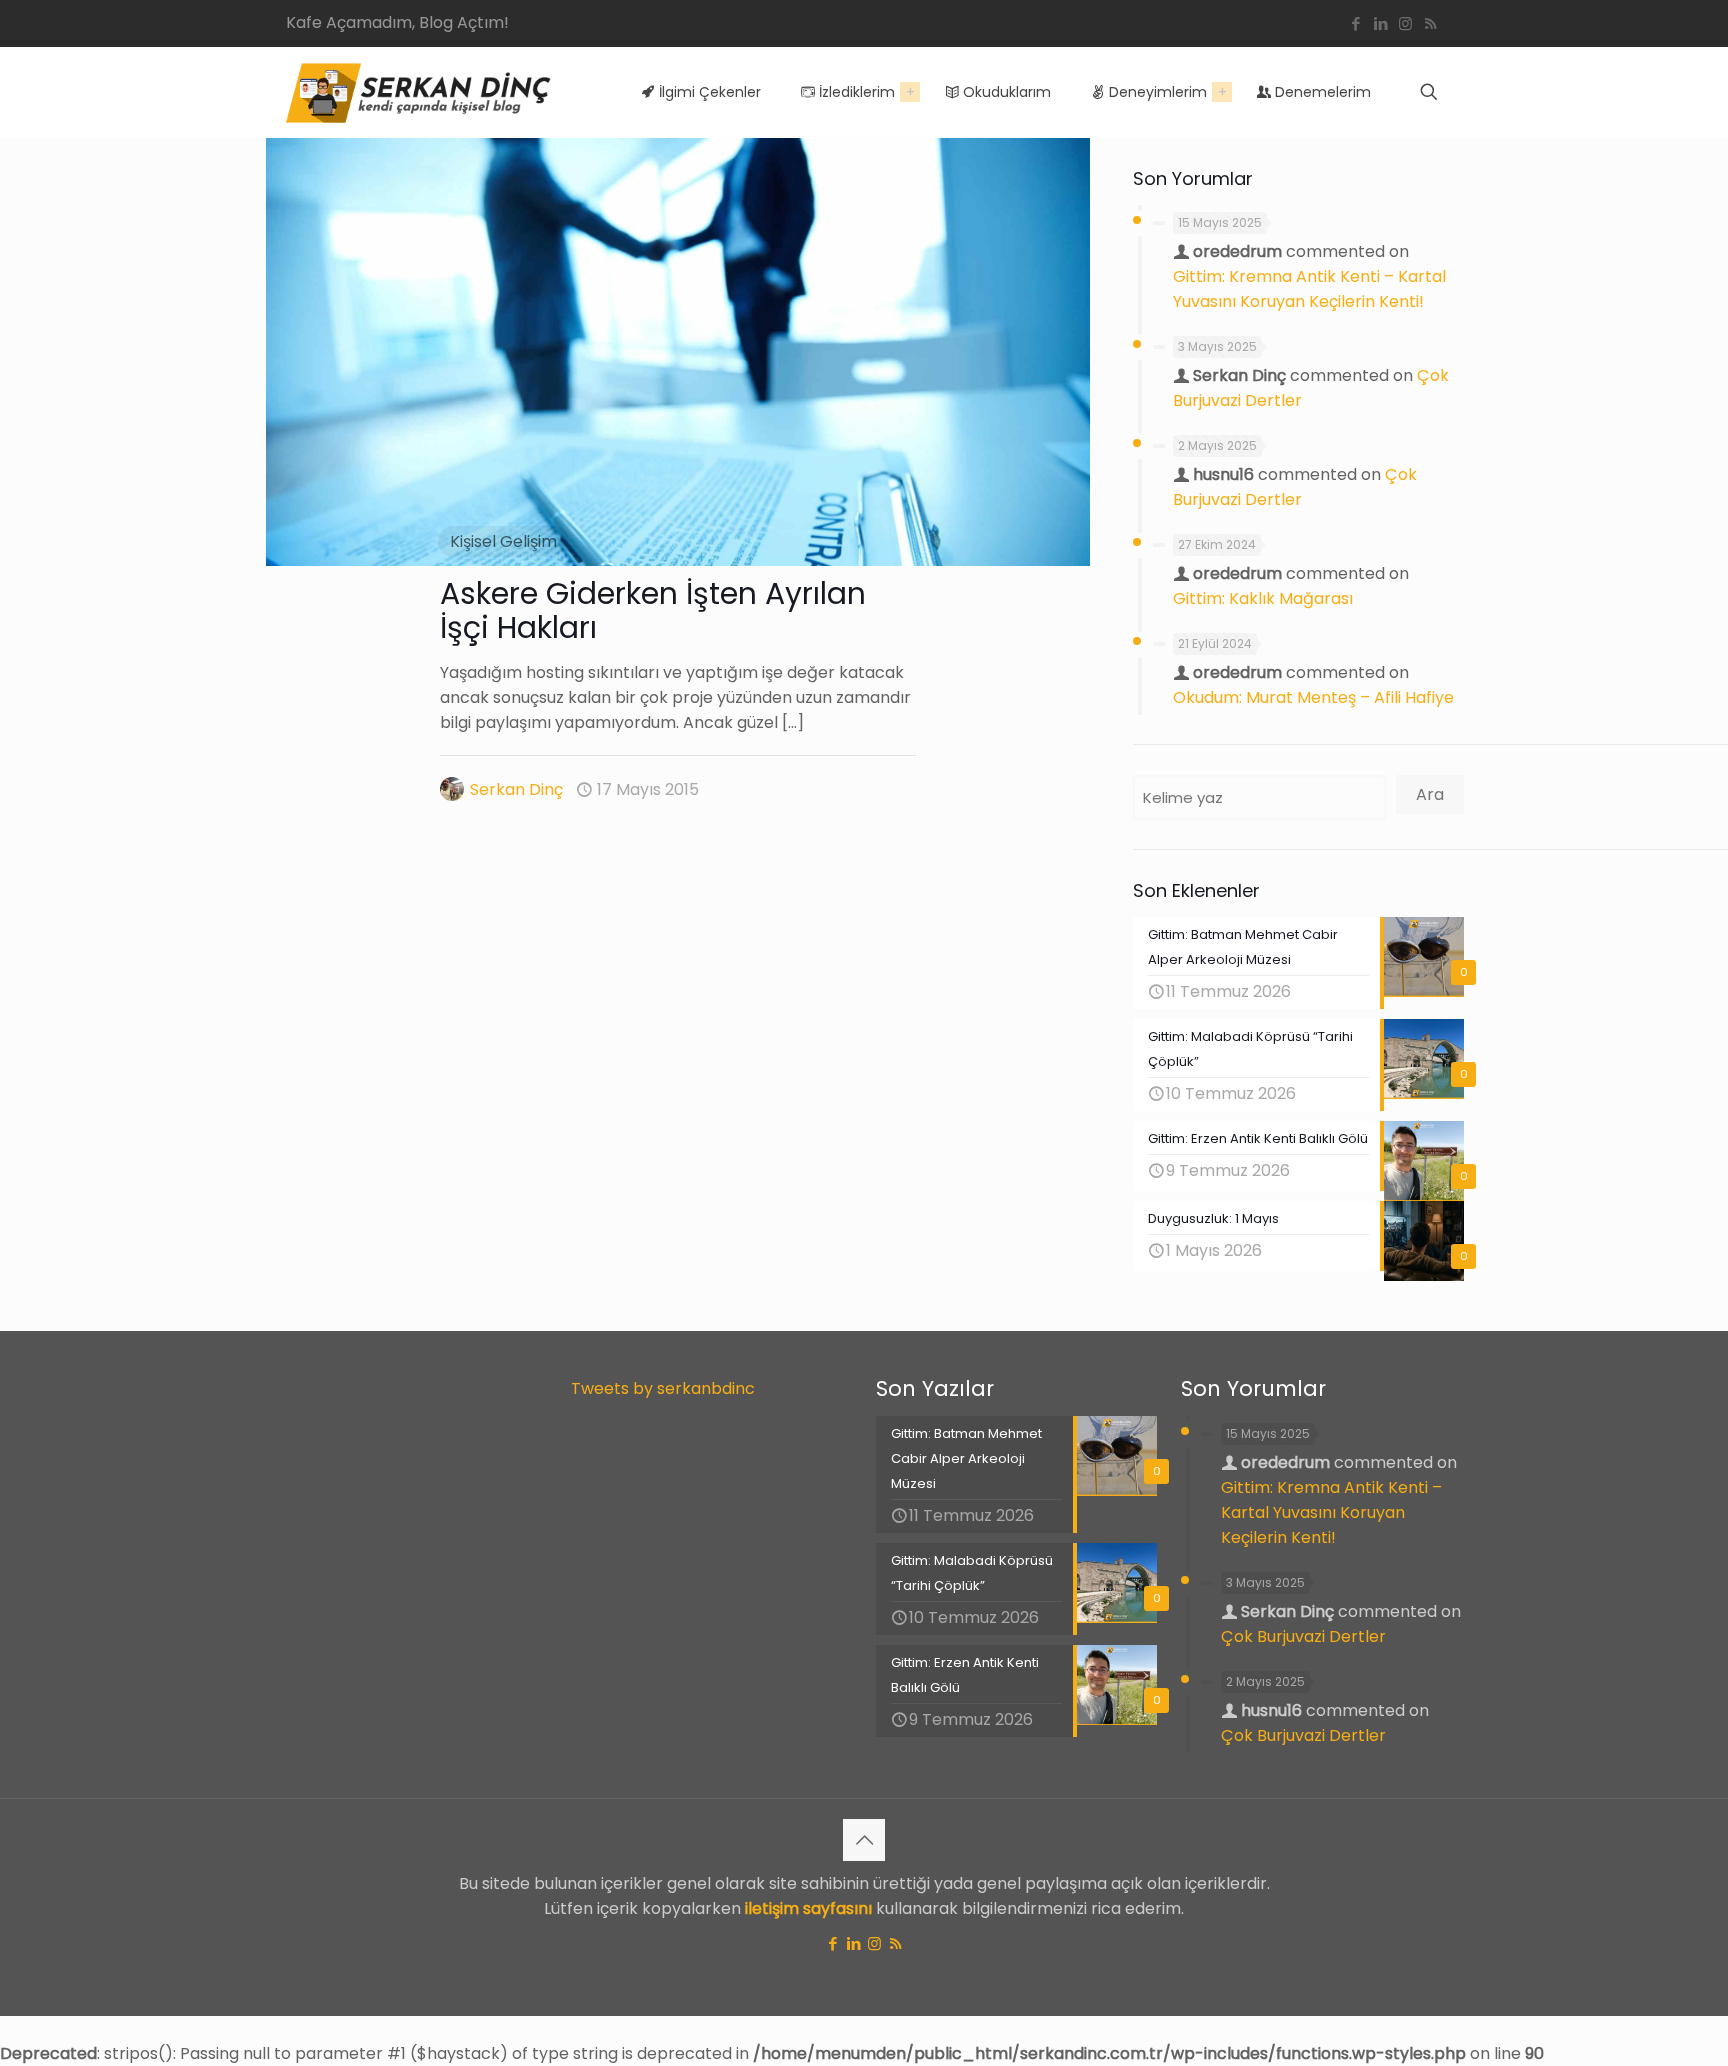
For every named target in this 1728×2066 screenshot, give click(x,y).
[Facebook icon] (1355, 23)
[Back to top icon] (864, 1840)
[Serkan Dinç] (418, 92)
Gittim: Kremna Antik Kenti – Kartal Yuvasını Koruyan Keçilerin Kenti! (1331, 1512)
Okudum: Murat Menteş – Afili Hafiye (1313, 697)
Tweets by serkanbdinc (663, 1388)
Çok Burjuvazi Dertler (1303, 1636)
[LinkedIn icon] (1380, 23)
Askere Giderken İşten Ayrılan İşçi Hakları (653, 610)
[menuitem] (910, 92)
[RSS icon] (1430, 23)
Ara (1430, 794)
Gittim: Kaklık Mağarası (1263, 598)
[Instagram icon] (1405, 23)
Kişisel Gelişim (503, 541)
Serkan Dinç (516, 789)
